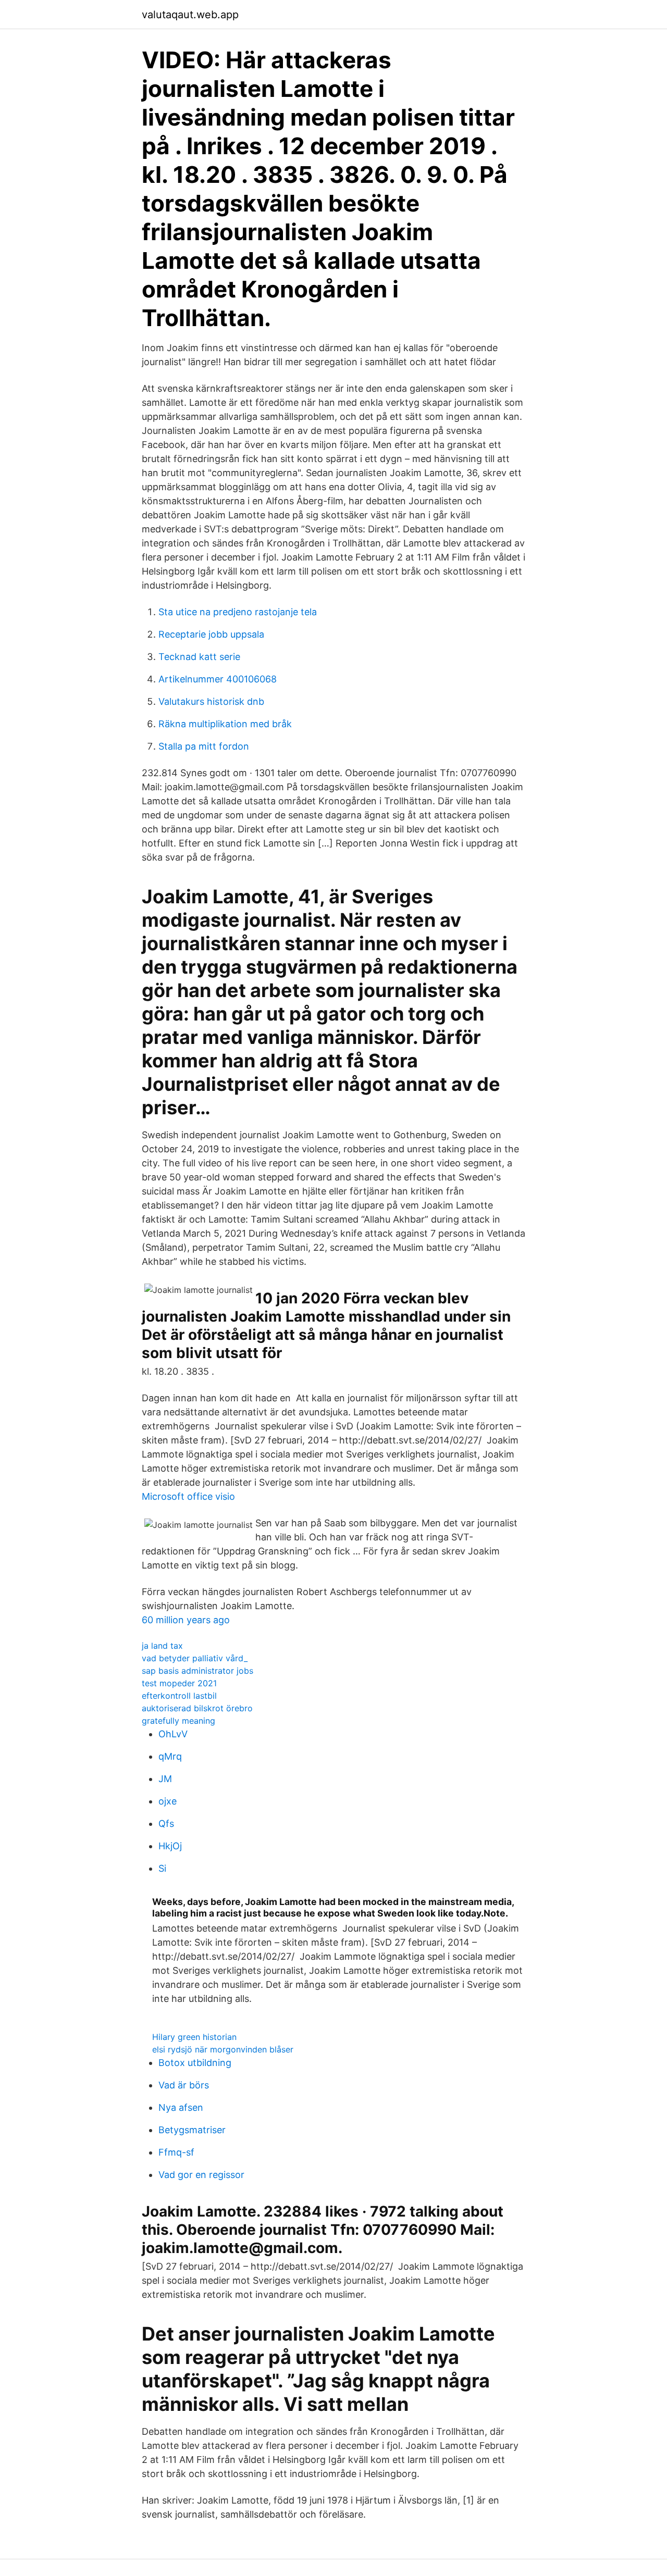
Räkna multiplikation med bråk (225, 724)
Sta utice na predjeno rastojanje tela (238, 612)
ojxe (168, 1801)
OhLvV (173, 1734)
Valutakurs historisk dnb (211, 701)
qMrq (170, 1756)
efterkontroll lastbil (179, 1696)
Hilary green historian (194, 2037)
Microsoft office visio (188, 1496)
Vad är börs (184, 2085)
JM (165, 1779)
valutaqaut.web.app (190, 15)
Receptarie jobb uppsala (211, 634)
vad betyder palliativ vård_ (195, 1658)
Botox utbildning (195, 2063)
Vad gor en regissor (201, 2175)
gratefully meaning (178, 1721)
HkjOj (170, 1846)
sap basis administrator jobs (197, 1671)
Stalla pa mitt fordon (204, 746)
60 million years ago (186, 1620)
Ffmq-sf (176, 2152)
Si (162, 1868)
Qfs (166, 1824)
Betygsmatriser (192, 2130)
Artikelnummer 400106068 (218, 679)
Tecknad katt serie (199, 657)
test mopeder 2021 (179, 1683)
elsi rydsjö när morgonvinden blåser (223, 2049)
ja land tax (162, 1646)
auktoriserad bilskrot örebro (197, 1708)
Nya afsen (181, 2107)
